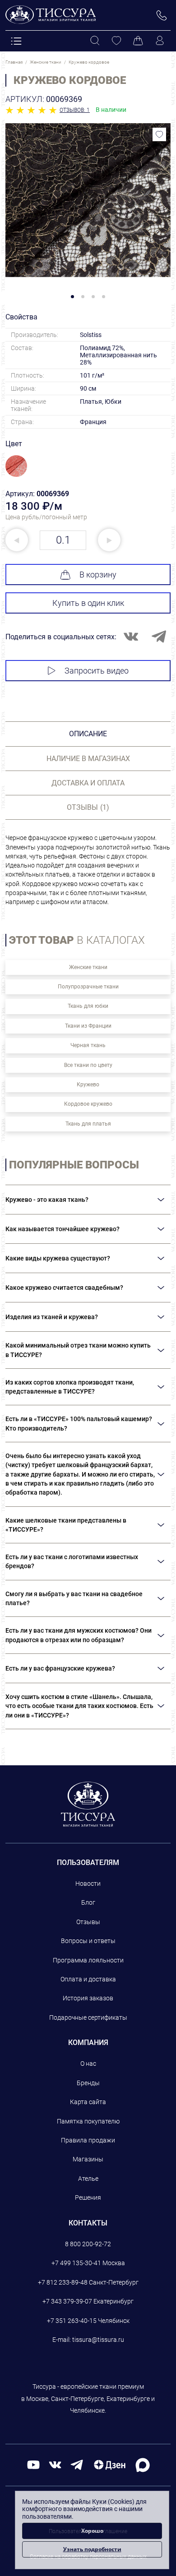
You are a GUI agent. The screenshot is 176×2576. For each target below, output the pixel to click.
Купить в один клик (88, 603)
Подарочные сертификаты (88, 2017)
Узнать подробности (92, 2549)
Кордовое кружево (88, 1104)
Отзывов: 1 (75, 110)
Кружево (88, 1085)
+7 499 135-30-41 (76, 2263)
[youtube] (33, 2464)
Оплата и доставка (88, 1979)
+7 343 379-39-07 (67, 2301)
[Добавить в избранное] (159, 134)
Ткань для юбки (88, 1006)
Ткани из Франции (88, 1026)
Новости (88, 1884)
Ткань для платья (88, 1124)
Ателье (88, 2179)
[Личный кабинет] (160, 41)
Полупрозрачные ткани (88, 987)
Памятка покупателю (88, 2121)
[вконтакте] (55, 2464)
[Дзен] (110, 2464)
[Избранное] (116, 41)
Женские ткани (88, 967)
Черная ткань (88, 1045)
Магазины (88, 2159)
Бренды (88, 2083)
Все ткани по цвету (88, 1065)
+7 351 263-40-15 (72, 2321)
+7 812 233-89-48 (63, 2282)
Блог (88, 1902)
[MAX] (143, 2464)
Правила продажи (88, 2140)
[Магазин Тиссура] (88, 1804)
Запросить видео (97, 671)
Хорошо (92, 2531)
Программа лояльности (88, 1960)
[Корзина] (138, 41)
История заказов (88, 1998)
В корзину (98, 575)
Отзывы (88, 1922)
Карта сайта (88, 2102)
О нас (88, 2064)
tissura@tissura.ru (98, 2340)
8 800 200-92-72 (88, 2244)
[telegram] (77, 2464)
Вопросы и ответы (88, 1941)
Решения (88, 2197)
